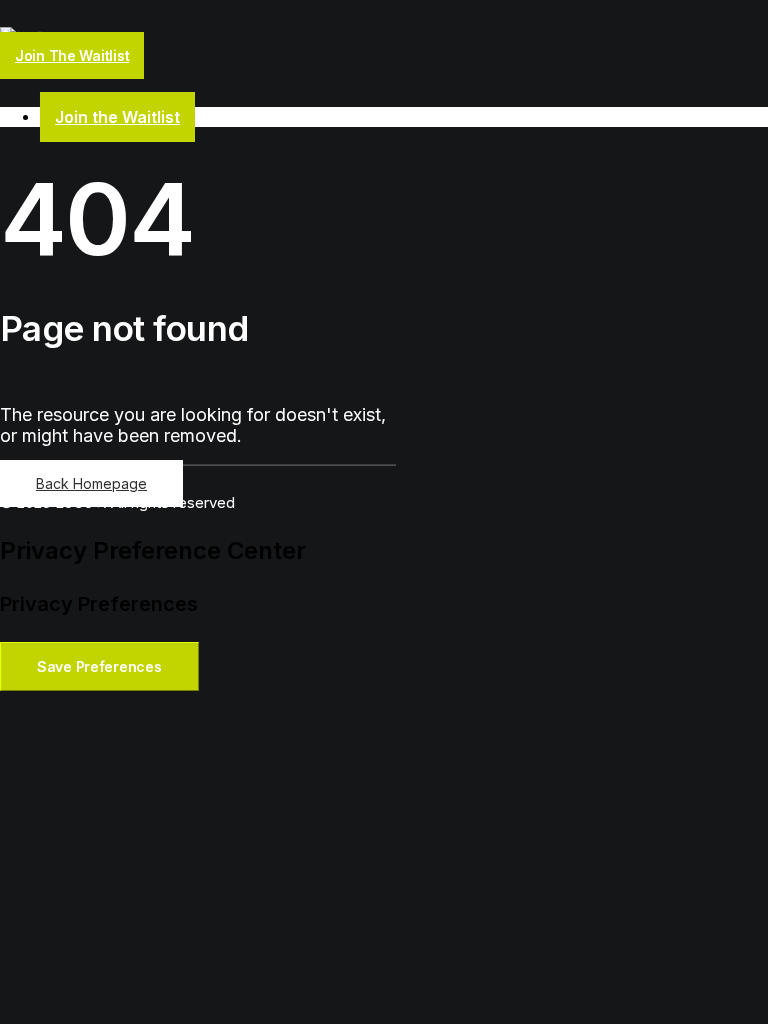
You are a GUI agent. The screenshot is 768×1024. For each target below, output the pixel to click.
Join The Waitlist (72, 55)
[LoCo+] (384, 36)
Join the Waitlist (117, 117)
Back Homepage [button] (91, 483)
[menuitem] (404, 117)
